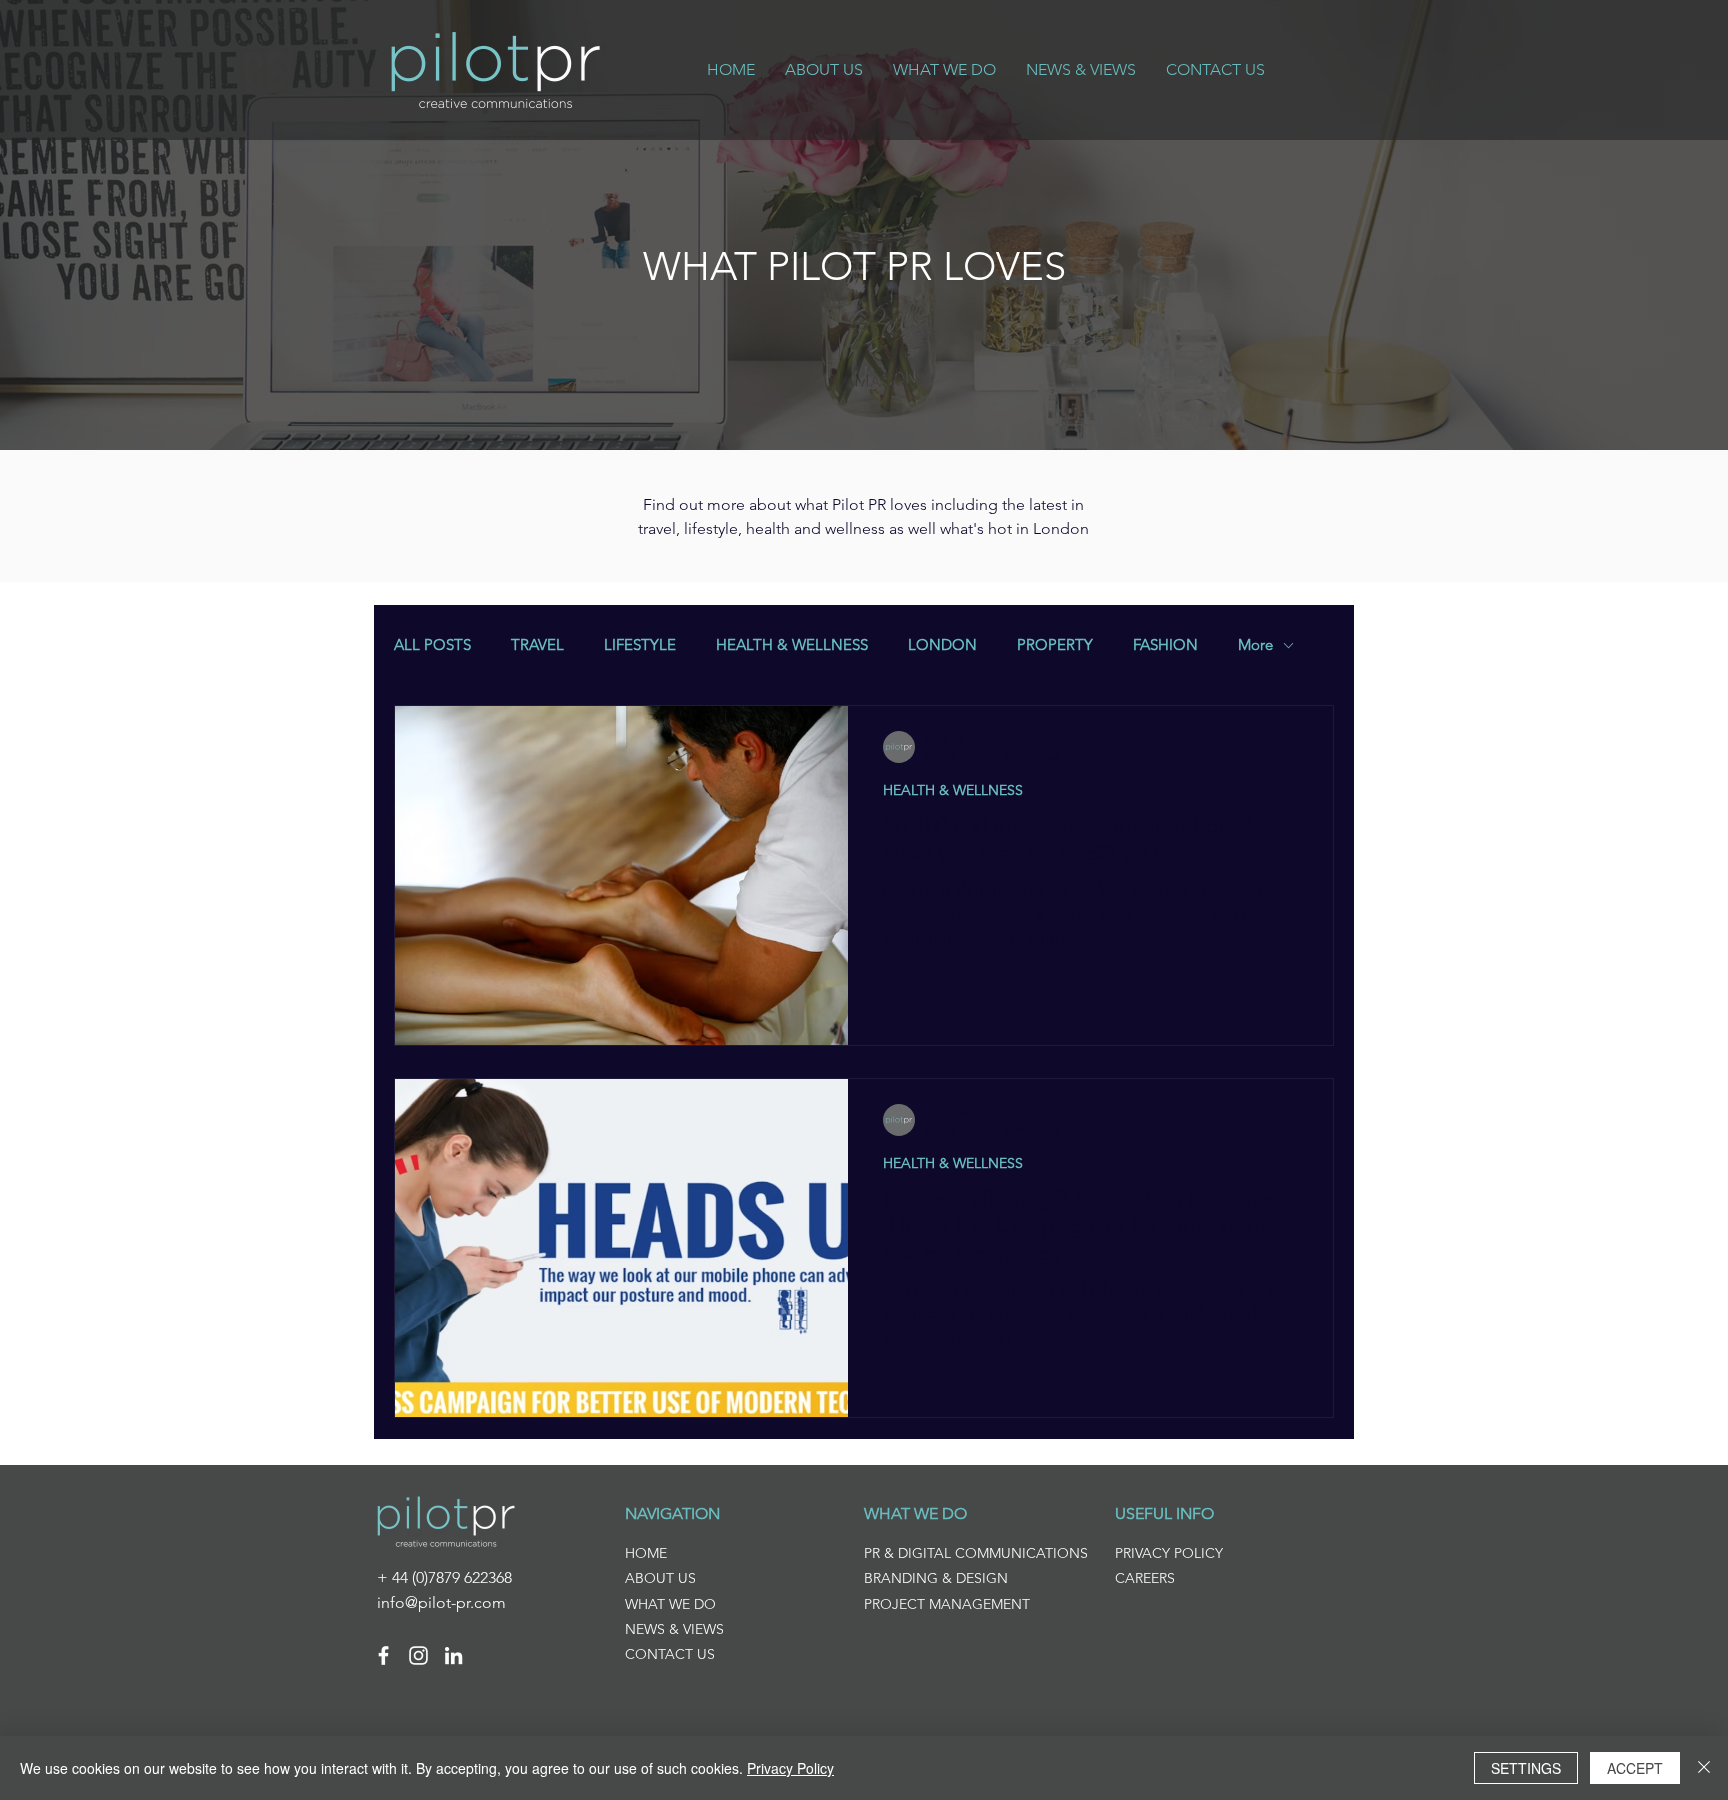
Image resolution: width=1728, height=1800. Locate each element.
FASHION (1165, 645)
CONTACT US (670, 1654)
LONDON (942, 645)
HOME (646, 1553)
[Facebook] (383, 1655)
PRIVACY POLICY (1169, 1553)
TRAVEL (537, 645)
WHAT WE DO (670, 1604)
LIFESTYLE (640, 645)
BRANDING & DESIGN (936, 1578)
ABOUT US (660, 1578)
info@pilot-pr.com (441, 1602)
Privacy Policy (790, 1768)
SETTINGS (1526, 1768)
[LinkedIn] (453, 1655)
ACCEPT (1635, 1768)
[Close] (1704, 1768)
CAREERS (1145, 1578)
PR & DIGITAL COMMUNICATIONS (976, 1553)
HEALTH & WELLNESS (792, 645)
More (1255, 645)
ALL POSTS (432, 645)
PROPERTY (1055, 645)
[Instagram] (418, 1655)
